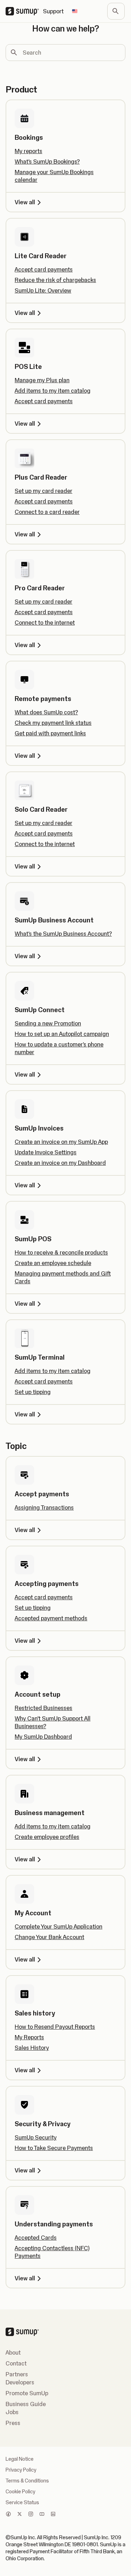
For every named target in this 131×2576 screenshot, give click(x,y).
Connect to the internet (45, 623)
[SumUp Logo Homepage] (24, 11)
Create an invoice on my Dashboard (60, 1163)
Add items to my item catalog (53, 391)
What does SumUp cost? (46, 712)
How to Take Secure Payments (54, 2148)
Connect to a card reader (47, 512)
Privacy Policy (21, 2470)
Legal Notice (20, 2459)
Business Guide (26, 2404)
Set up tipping (33, 1392)
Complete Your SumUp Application (59, 1926)
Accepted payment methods (51, 1618)
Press (13, 2423)
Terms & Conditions (27, 2481)
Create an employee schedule (53, 1263)
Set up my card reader (43, 491)
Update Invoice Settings (46, 1152)
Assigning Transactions (44, 1507)
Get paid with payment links (50, 733)
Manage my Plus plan (42, 380)
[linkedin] (53, 2515)
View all (25, 202)
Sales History (32, 2048)
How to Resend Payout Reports (55, 2027)
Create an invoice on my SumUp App (61, 1142)
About (13, 2352)
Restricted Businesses (43, 1708)
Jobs (12, 2412)
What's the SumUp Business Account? (63, 934)
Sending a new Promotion (48, 1023)
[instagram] (31, 2515)
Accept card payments (44, 269)
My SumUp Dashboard (43, 1737)
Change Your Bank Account (49, 1937)
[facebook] (8, 2515)
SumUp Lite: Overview (43, 290)
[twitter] (20, 2515)
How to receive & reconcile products (61, 1252)
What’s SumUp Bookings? (47, 162)
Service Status (22, 2502)
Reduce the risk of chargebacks (55, 280)
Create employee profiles (47, 1837)
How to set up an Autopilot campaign (62, 1034)
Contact (16, 2363)
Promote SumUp (27, 2393)
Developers (20, 2382)
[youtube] (42, 2515)
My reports (28, 151)
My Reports (29, 2037)
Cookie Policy (20, 2492)
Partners (17, 2374)
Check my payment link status (53, 723)
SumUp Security (36, 2137)
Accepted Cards (36, 2238)
